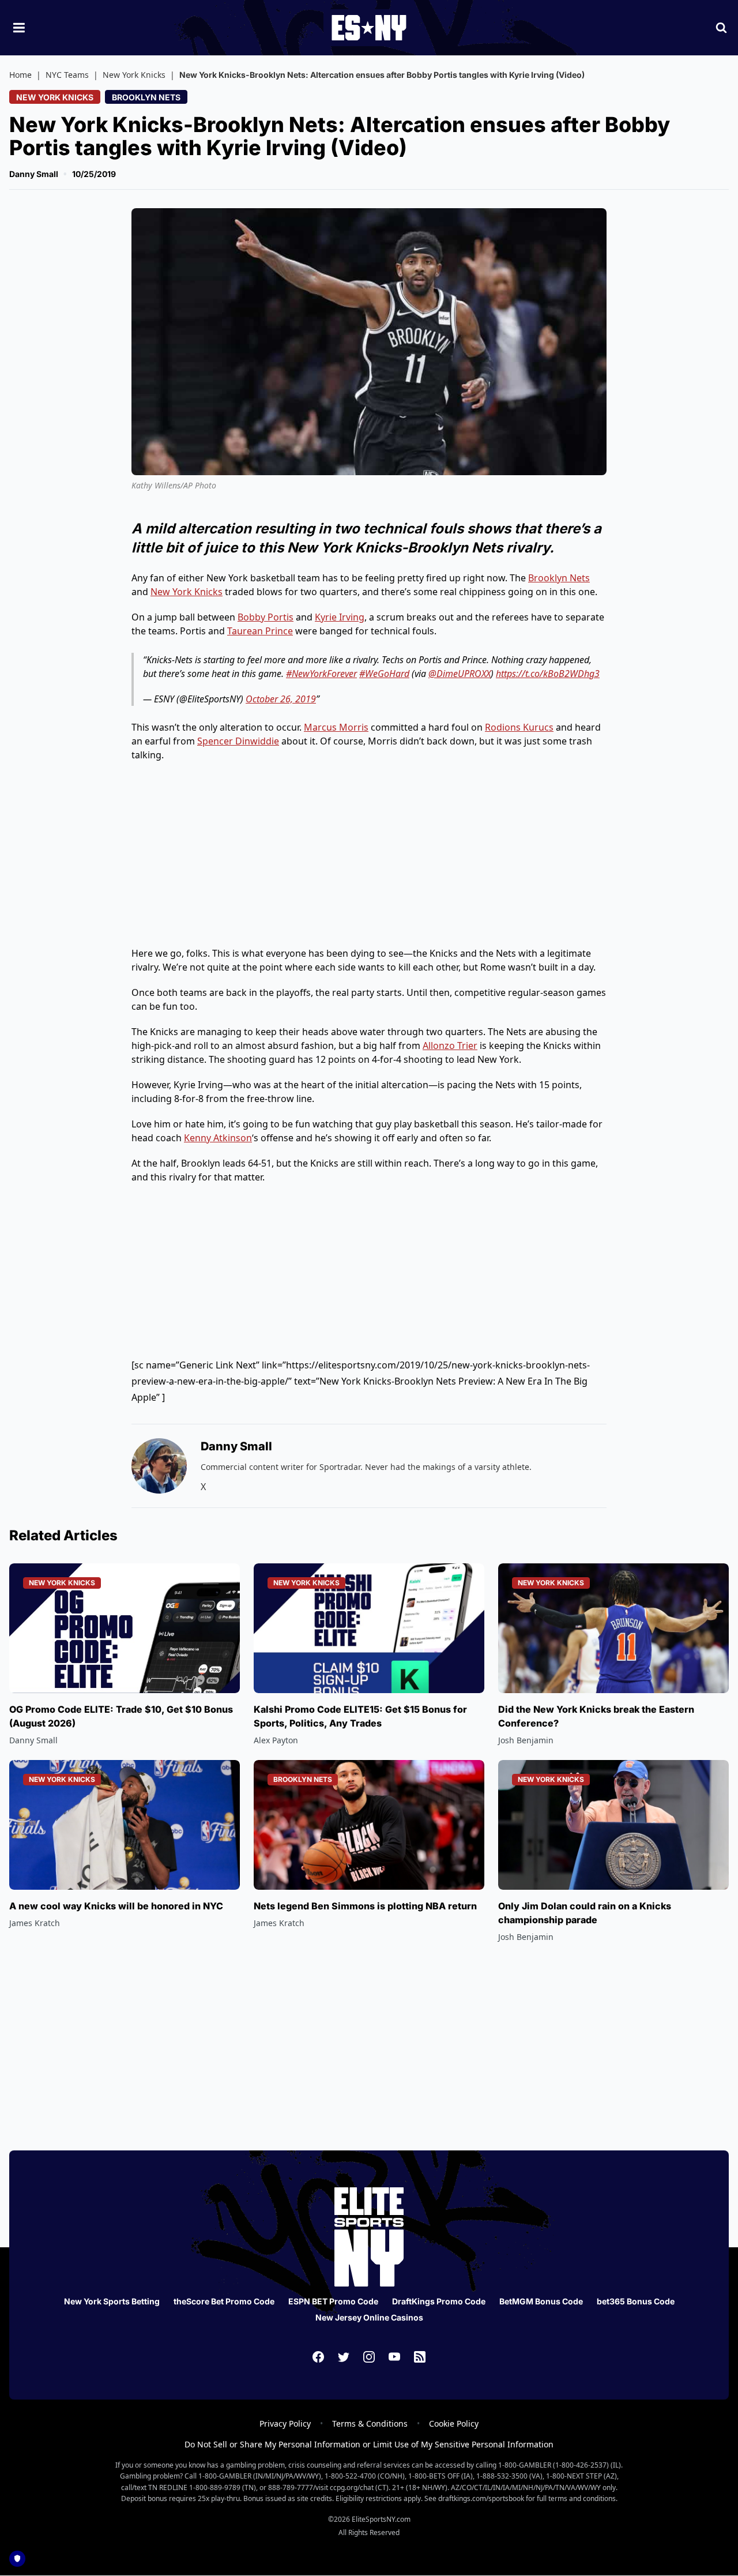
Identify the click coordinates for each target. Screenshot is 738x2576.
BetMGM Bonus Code (541, 2301)
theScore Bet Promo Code (224, 2301)
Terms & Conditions (370, 2423)
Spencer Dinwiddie (238, 741)
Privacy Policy (285, 2423)
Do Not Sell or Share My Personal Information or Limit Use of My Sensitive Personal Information (369, 2444)
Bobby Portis (266, 617)
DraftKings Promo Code (439, 2301)
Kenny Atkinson (218, 1138)
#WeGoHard (384, 674)
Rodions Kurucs (519, 727)
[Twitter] (344, 2357)
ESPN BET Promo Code (333, 2301)
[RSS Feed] (420, 2357)
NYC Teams (67, 75)
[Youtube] (394, 2357)
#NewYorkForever (321, 674)
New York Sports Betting (112, 2301)
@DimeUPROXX (460, 674)
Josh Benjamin (526, 1740)
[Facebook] (318, 2357)
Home (20, 75)
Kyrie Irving (340, 617)
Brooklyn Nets (146, 97)
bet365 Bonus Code (636, 2301)
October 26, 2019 (281, 699)
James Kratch (35, 1923)
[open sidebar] (19, 28)
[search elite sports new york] (721, 28)
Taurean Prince (260, 631)
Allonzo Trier (450, 1046)
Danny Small (34, 174)
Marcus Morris (336, 727)
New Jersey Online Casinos (369, 2317)
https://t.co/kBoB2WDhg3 (548, 674)
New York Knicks (134, 75)
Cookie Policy (454, 2423)
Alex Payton (276, 1740)
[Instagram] (369, 2357)
